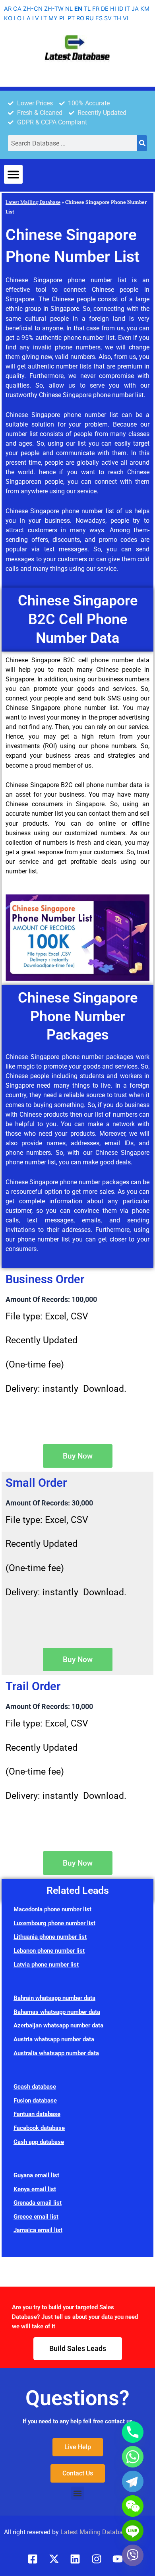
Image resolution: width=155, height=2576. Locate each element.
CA (17, 9)
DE (105, 9)
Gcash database (35, 2087)
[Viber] (133, 2555)
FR (96, 9)
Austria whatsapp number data (54, 2039)
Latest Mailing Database (33, 202)
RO (80, 18)
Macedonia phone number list (52, 1909)
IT (127, 9)
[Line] (133, 2531)
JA (135, 9)
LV (36, 18)
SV (108, 18)
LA (27, 18)
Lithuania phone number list (50, 1937)
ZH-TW (54, 9)
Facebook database (39, 2128)
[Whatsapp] (133, 2457)
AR (8, 9)
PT (71, 18)
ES (99, 18)
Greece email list (36, 2217)
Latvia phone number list (46, 1965)
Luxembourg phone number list (54, 1923)
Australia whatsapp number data (56, 2053)
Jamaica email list (38, 2230)
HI (113, 9)
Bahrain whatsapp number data (54, 1998)
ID (120, 9)
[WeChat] (133, 2506)
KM (145, 9)
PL (63, 18)
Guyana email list (36, 2175)
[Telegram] (133, 2481)
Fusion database (35, 2101)
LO (18, 18)
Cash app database (39, 2142)
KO (8, 18)
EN (78, 9)
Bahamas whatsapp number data (57, 2012)
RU (90, 18)
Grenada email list (38, 2203)
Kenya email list (35, 2189)
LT (44, 18)
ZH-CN (33, 9)
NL (69, 9)
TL (87, 9)
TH (117, 18)
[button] (13, 174)
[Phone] (133, 2432)
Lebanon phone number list (49, 1951)
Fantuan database (37, 2114)
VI (126, 18)
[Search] (142, 143)
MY (53, 18)
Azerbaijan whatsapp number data (58, 2025)
